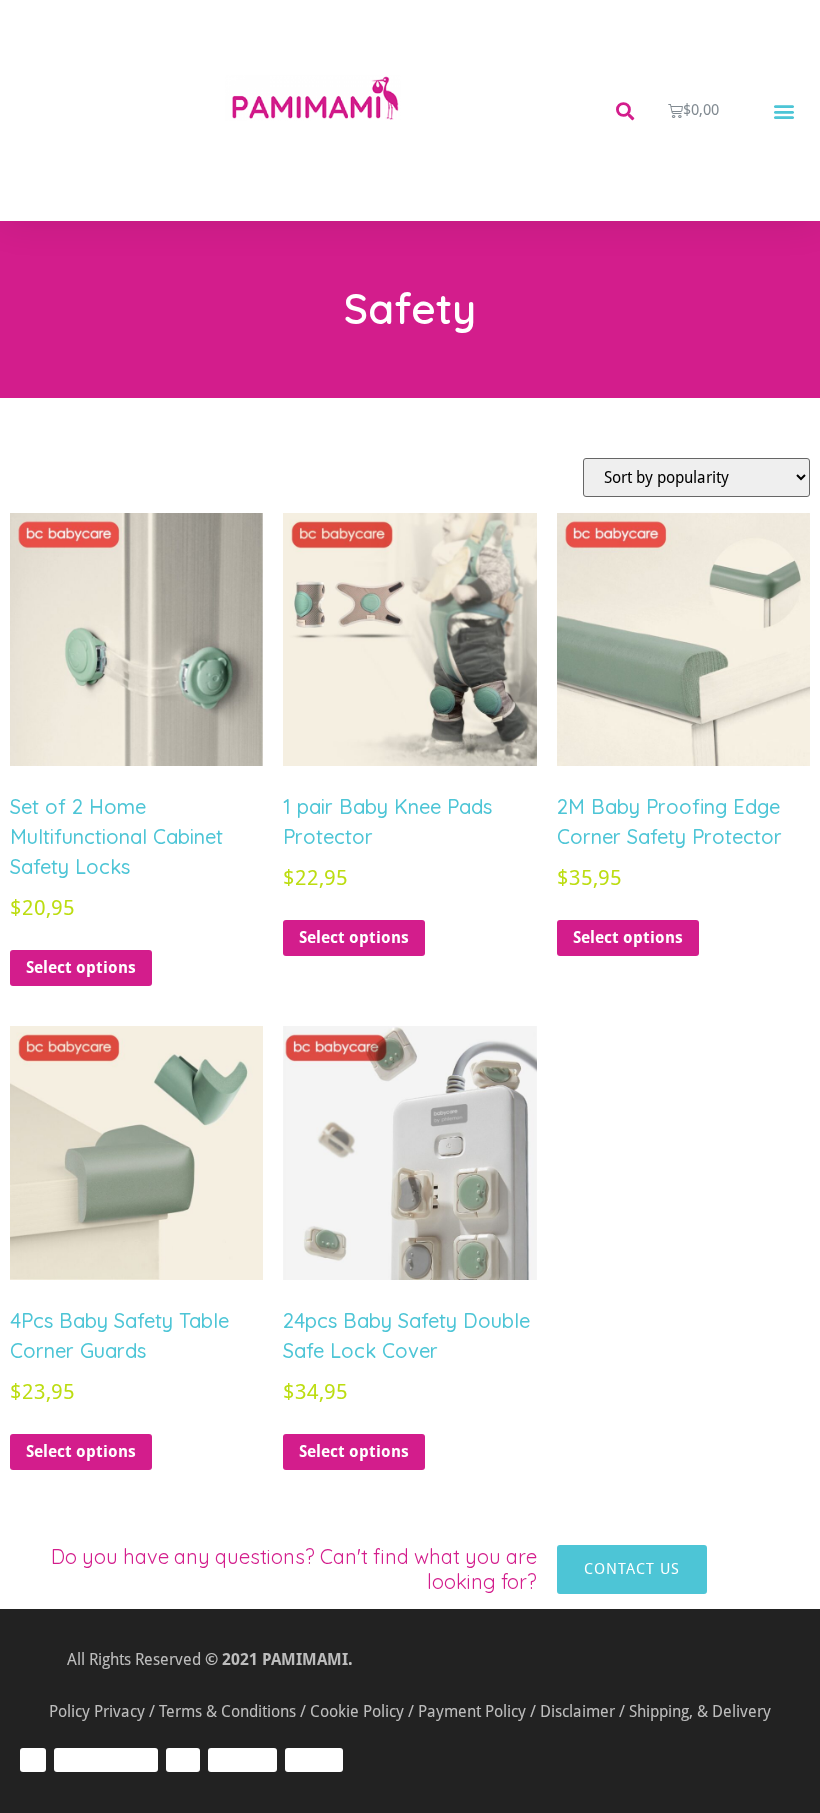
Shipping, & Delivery (700, 1711)
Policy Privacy (97, 1711)
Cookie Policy (357, 1711)
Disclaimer (577, 1711)
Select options (81, 967)
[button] (624, 110)
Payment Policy (472, 1711)
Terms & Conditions (227, 1711)
